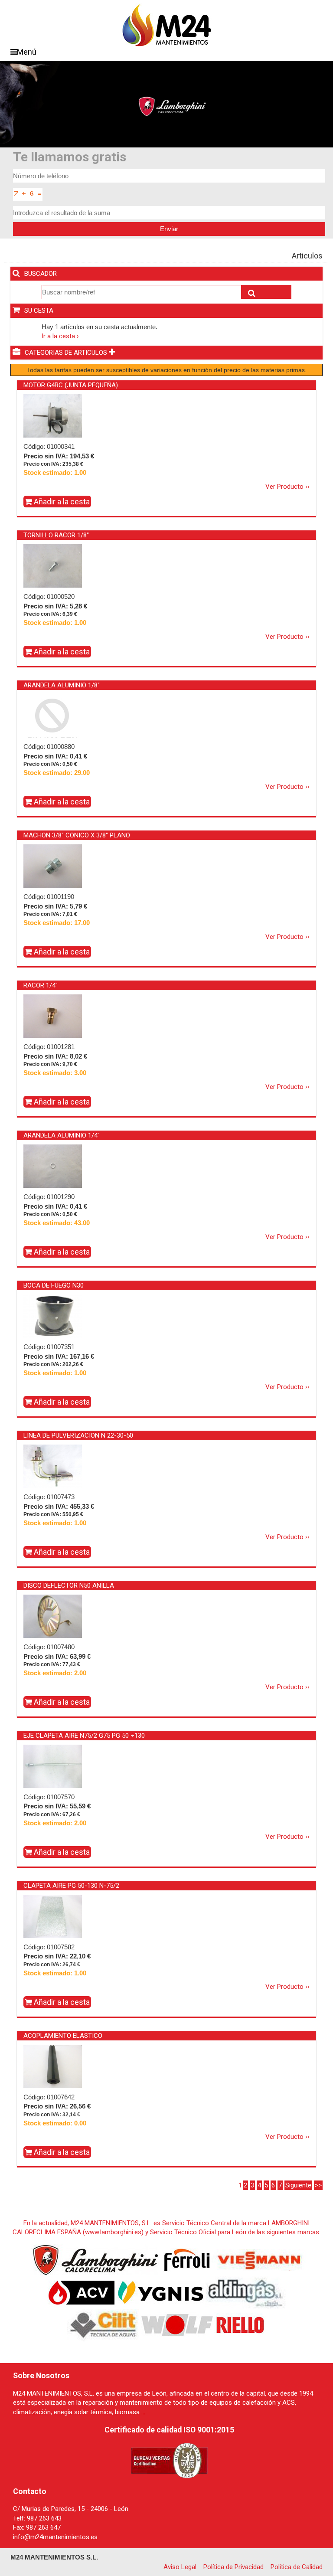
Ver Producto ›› (287, 487)
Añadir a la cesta (61, 502)
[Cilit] (104, 2324)
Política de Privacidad (233, 2567)
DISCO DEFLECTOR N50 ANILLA (69, 1585)
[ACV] (82, 2292)
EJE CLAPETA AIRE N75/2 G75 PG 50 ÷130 (84, 1736)
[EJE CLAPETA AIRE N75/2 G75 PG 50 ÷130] (53, 1766)
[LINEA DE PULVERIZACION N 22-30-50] (53, 1466)
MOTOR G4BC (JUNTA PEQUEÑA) (71, 385)
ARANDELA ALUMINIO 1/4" (62, 1135)
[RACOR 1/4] (53, 1016)
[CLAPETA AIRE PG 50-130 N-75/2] (53, 1916)
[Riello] (240, 2324)
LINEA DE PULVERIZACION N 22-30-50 (78, 1435)
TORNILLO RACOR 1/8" (56, 535)
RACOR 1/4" (41, 985)
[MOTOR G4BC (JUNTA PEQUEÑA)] (53, 416)
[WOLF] (177, 2324)
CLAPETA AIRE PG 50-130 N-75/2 (71, 1886)
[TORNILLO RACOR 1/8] (53, 566)
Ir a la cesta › (60, 336)
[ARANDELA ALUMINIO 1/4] (53, 1166)
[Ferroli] (187, 2259)
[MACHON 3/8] (53, 866)
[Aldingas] (246, 2292)
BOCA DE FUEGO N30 (54, 1285)
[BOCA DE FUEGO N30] (53, 1316)
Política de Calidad (297, 2567)
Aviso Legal (180, 2567)
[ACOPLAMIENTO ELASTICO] (53, 2066)
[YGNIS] (161, 2292)
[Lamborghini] (96, 2259)
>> (318, 2185)
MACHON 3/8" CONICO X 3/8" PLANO (77, 835)
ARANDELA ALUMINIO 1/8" (62, 685)
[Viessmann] (258, 2259)
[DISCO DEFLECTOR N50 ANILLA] (53, 1616)
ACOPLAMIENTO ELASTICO (63, 2036)
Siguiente (298, 2185)
